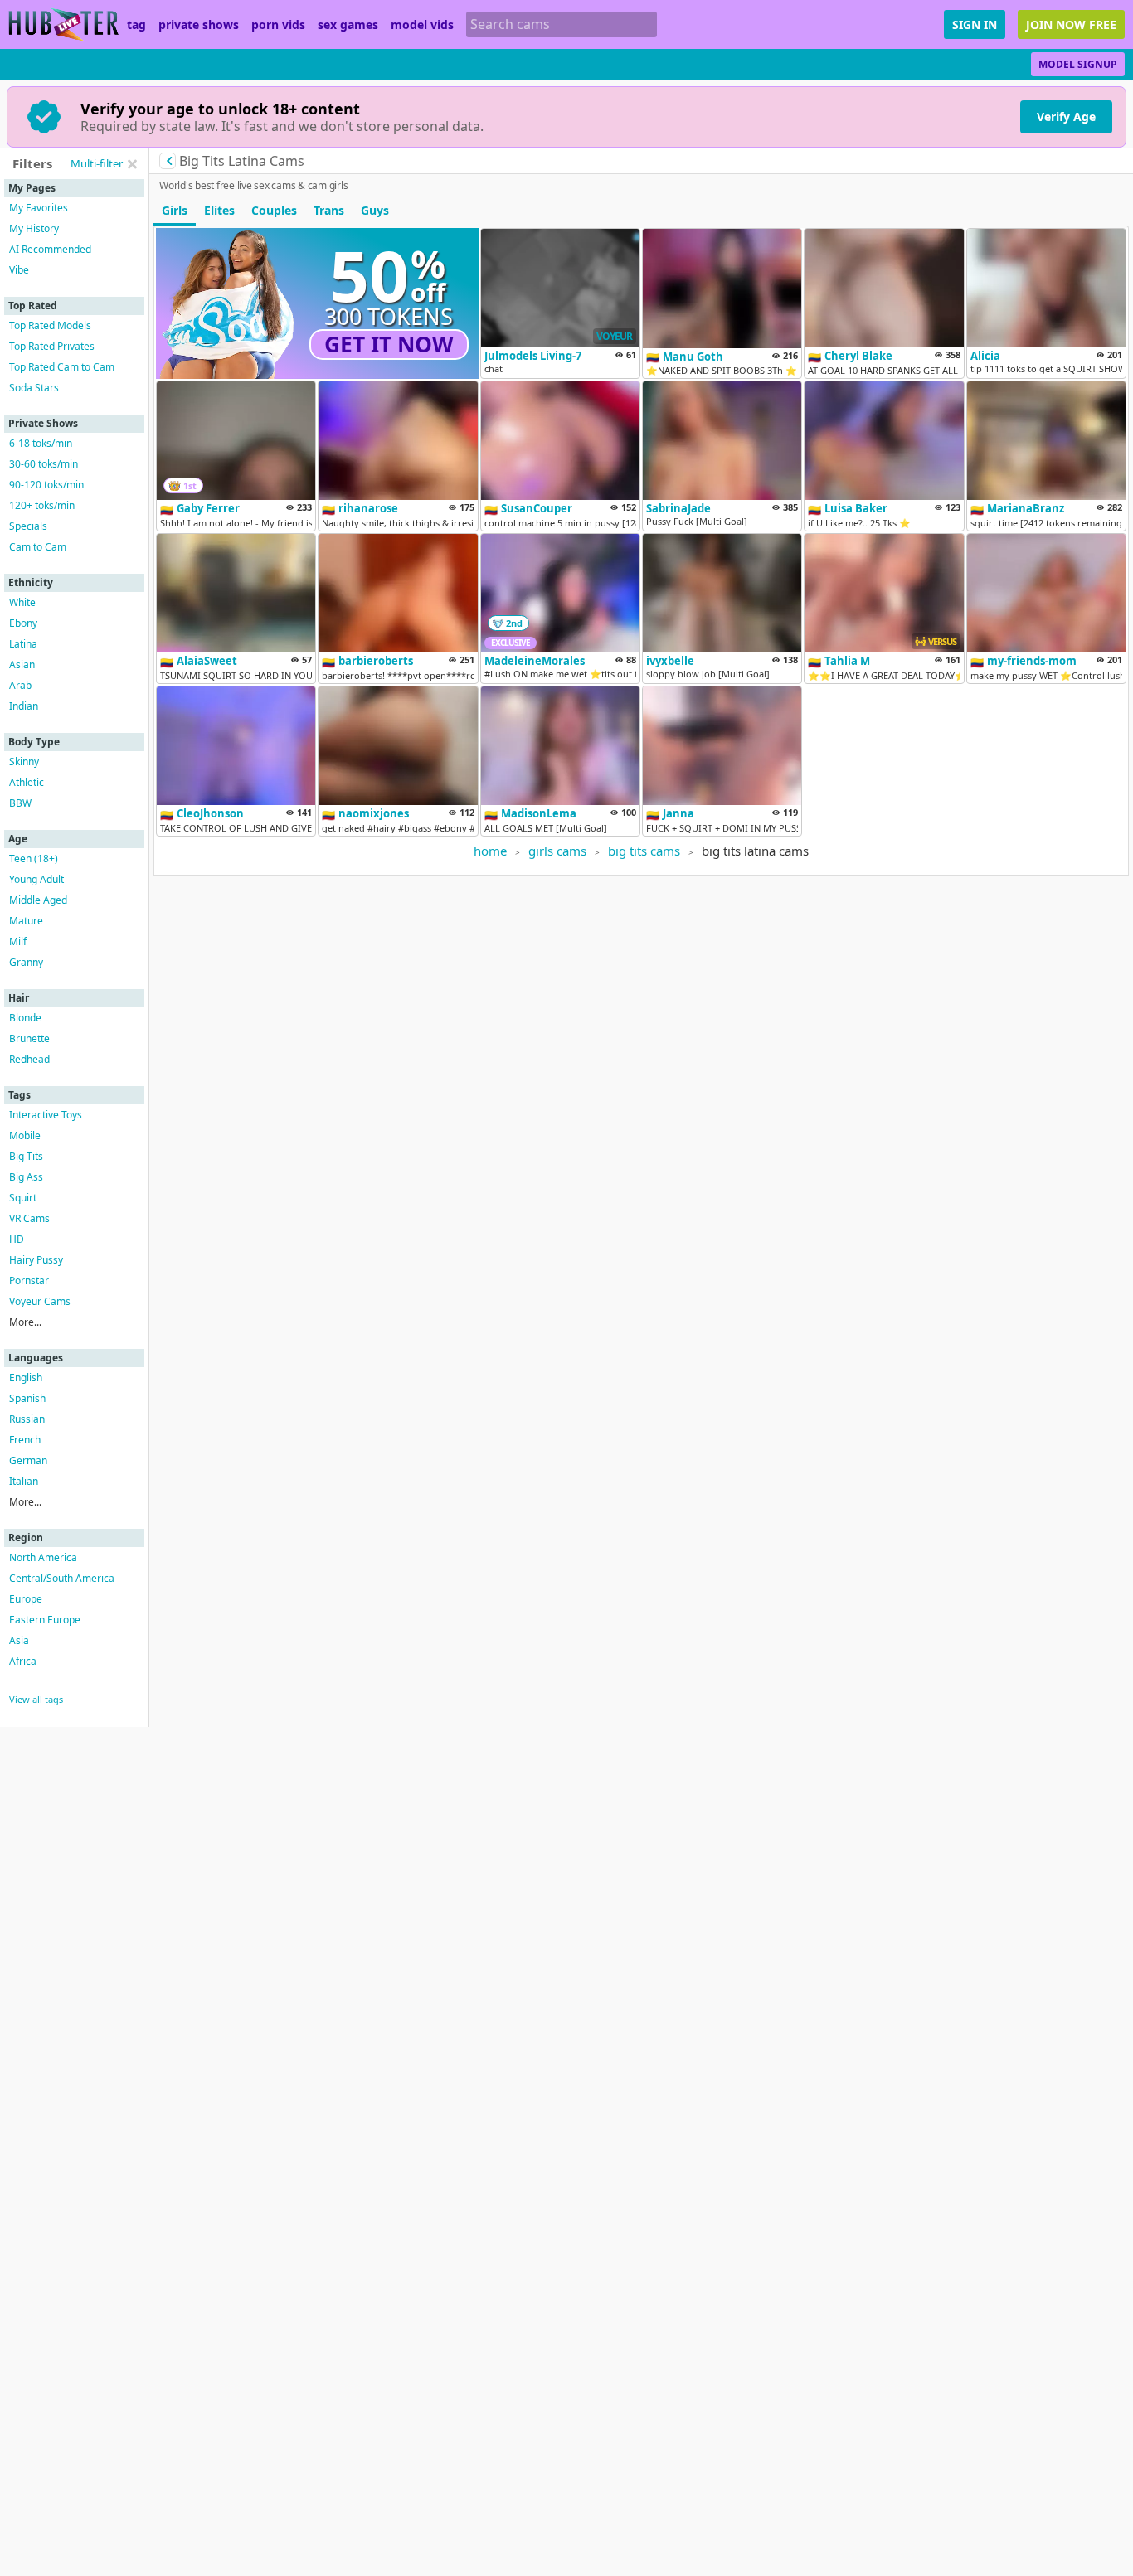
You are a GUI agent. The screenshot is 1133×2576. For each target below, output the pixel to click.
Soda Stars (34, 388)
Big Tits (26, 1156)
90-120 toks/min (46, 485)
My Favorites (39, 208)
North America (43, 1557)
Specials (28, 526)
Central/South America (62, 1578)
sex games (348, 25)
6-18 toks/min (41, 443)
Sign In (975, 24)
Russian (27, 1419)
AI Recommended (50, 249)
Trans (329, 210)
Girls (175, 210)
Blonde (25, 1018)
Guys (375, 210)
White (22, 602)
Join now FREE (1071, 24)
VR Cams (29, 1218)
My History (34, 228)
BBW (20, 803)
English (26, 1378)
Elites (219, 210)
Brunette (29, 1038)
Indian (24, 706)
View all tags (36, 1699)
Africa (23, 1661)
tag (136, 25)
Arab (20, 685)
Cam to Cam (38, 547)
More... (25, 1322)
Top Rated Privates (52, 346)
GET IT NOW (389, 344)
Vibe (19, 270)
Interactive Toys (46, 1115)
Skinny (24, 762)
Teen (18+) (34, 859)
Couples (274, 210)
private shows (199, 25)
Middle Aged (38, 900)
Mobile (25, 1135)
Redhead (29, 1059)
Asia (19, 1640)
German (28, 1460)
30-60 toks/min (44, 464)
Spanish (27, 1398)
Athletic (27, 782)
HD (17, 1239)
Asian (22, 665)
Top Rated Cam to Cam (62, 367)
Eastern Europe (45, 1620)
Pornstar (29, 1281)
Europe (26, 1599)
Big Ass (26, 1177)
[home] (63, 24)
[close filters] (132, 164)
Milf (18, 941)
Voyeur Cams (40, 1301)
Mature (26, 921)
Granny (26, 962)
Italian (24, 1481)
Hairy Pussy (36, 1260)
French (25, 1440)
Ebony (23, 623)
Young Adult (36, 879)
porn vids (278, 25)
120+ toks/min (42, 505)
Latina (23, 644)
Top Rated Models (50, 325)
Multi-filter (97, 163)
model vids (422, 25)
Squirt (23, 1198)
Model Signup (1078, 64)
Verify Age (1066, 116)
